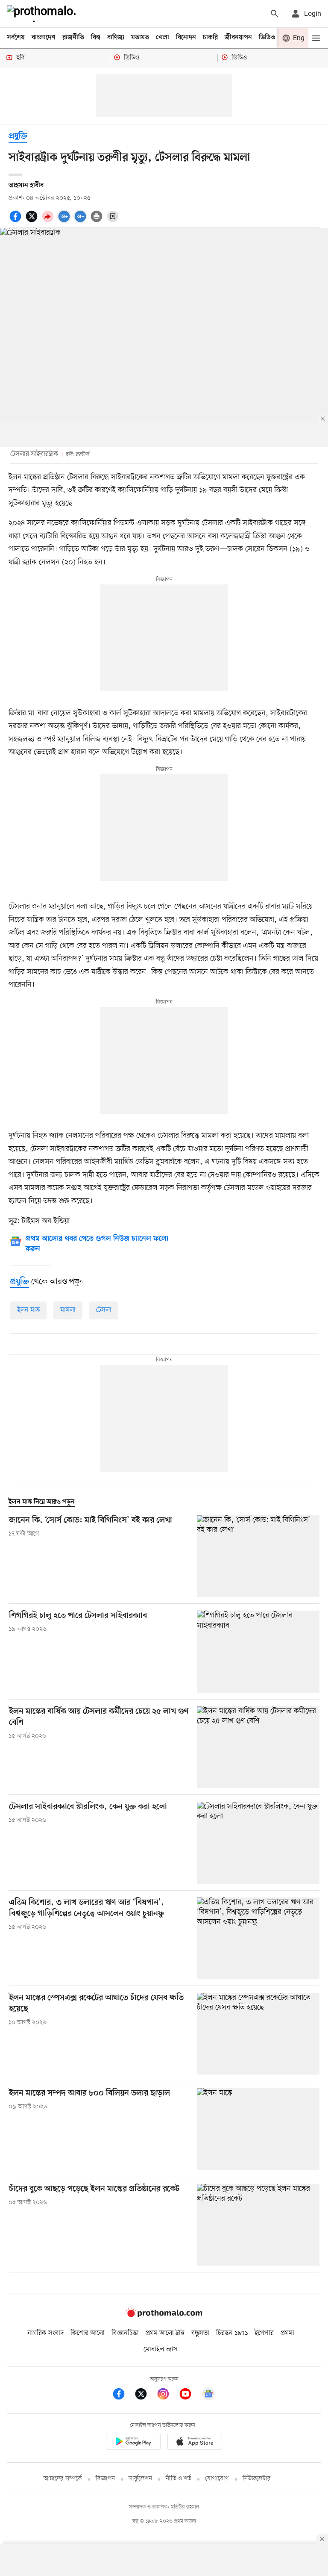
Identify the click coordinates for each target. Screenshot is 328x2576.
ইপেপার (264, 2333)
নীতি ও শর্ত (179, 2479)
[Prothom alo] (43, 14)
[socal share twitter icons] (33, 221)
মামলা (68, 1310)
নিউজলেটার (257, 2479)
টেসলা (104, 1310)
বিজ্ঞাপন (105, 2479)
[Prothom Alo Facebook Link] (123, 2395)
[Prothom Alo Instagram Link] (167, 2395)
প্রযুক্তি (18, 137)
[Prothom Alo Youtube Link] (190, 2395)
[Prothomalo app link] (133, 2443)
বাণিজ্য (116, 38)
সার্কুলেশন (140, 2479)
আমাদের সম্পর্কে (63, 2479)
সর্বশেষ (16, 38)
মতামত (140, 38)
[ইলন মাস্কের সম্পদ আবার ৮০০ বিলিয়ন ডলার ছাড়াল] (258, 2129)
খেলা (163, 38)
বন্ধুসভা (200, 2333)
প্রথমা (287, 2333)
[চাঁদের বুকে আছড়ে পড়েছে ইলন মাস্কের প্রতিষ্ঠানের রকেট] (258, 2225)
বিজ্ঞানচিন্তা (125, 2333)
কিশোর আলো (88, 2333)
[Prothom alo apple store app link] (195, 2443)
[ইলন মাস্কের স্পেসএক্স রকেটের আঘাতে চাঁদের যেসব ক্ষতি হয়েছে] (258, 2034)
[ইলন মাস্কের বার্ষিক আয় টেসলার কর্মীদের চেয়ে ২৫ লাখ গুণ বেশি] (258, 1747)
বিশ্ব (96, 38)
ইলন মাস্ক (28, 1310)
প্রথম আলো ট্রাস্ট (165, 2333)
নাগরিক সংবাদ (45, 2333)
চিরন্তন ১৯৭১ (232, 2333)
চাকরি (210, 38)
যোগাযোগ (217, 2479)
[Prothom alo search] (275, 14)
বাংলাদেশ (44, 38)
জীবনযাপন (238, 38)
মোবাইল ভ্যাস (161, 2349)
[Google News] (208, 2395)
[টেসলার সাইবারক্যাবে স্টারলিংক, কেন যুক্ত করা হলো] (258, 1843)
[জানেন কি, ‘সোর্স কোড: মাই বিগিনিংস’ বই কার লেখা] (258, 1556)
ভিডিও (267, 38)
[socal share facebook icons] (17, 221)
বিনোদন (186, 38)
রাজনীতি (73, 38)
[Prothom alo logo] (164, 2316)
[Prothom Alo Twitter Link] (145, 2395)
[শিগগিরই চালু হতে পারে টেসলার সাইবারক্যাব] (258, 1651)
